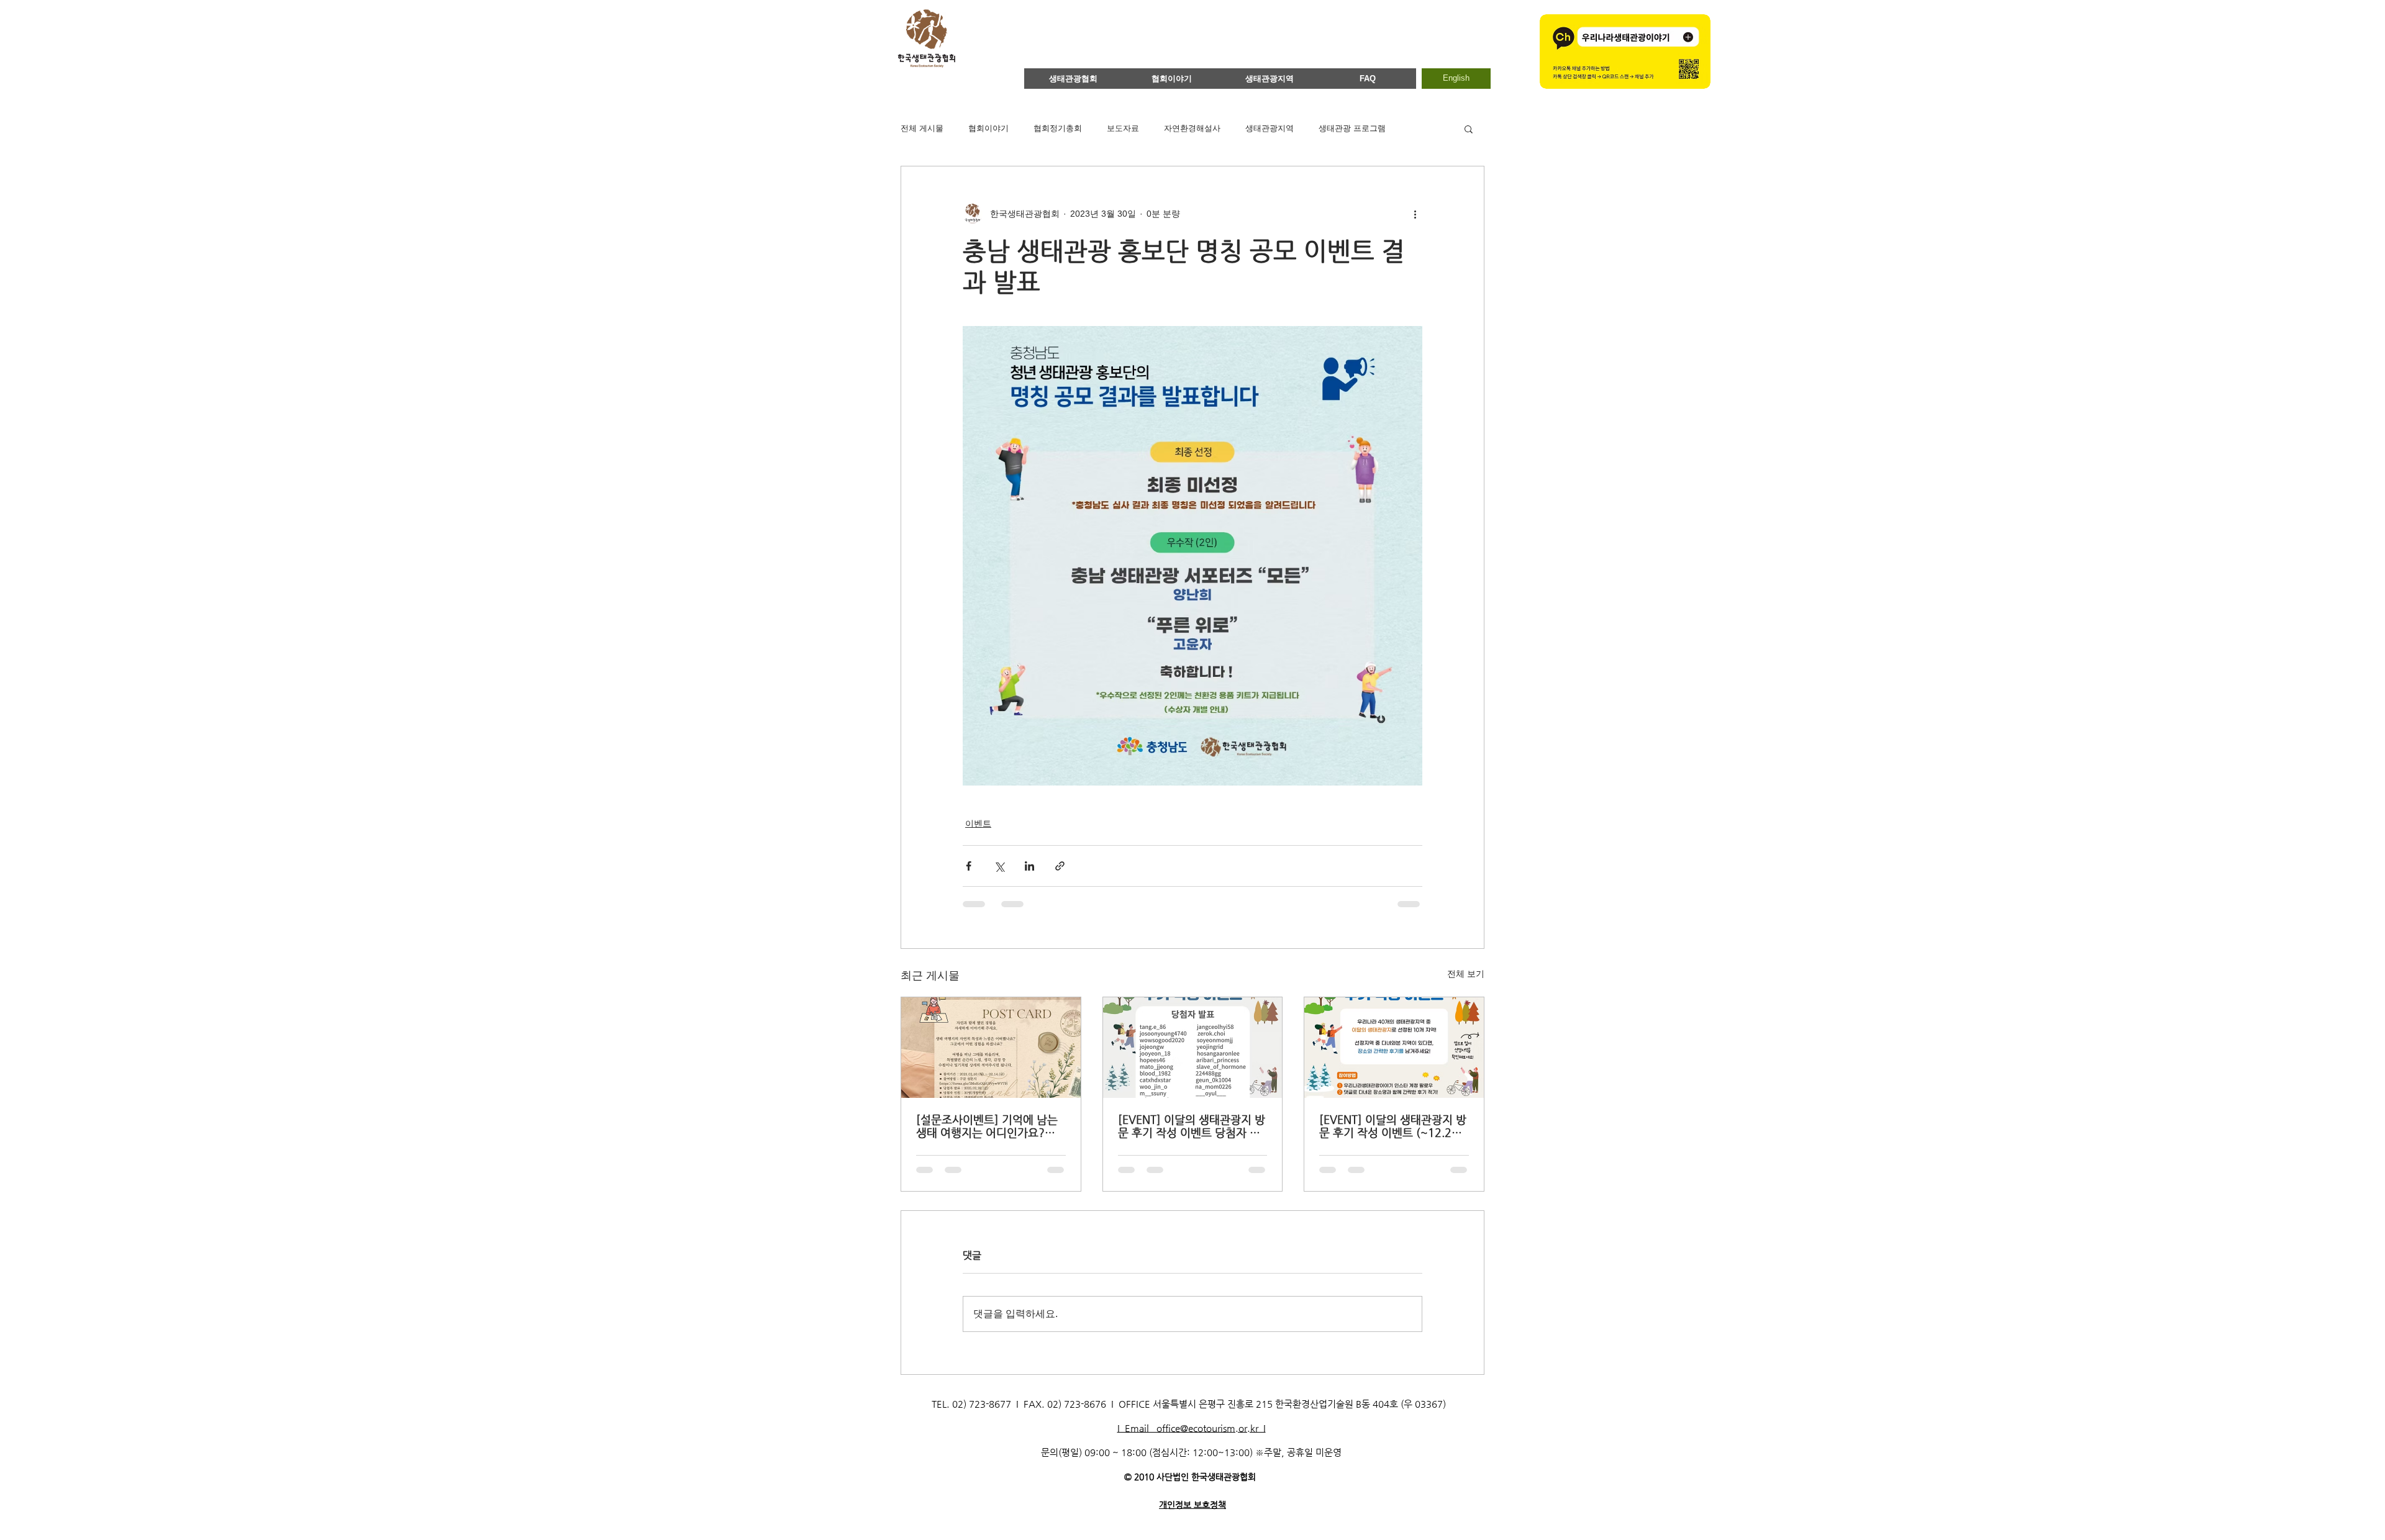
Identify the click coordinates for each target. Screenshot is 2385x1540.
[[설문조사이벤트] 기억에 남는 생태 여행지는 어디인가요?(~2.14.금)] (991, 1048)
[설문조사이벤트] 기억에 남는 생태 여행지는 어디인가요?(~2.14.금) (987, 1126)
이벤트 (978, 823)
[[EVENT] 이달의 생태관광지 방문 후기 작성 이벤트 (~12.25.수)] (1394, 1048)
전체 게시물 (922, 128)
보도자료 (1123, 128)
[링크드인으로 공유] (1029, 866)
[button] (1469, 129)
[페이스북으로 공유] (969, 866)
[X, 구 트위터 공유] (999, 866)
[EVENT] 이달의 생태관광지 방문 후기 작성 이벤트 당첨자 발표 (1192, 1126)
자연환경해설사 (1192, 128)
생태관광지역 (1270, 128)
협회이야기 (988, 128)
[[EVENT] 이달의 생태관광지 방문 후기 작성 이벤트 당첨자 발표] (1193, 1048)
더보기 (1423, 128)
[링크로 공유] (1060, 866)
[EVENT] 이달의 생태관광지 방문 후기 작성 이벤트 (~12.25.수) (1393, 1126)
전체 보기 (1466, 974)
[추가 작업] (1415, 214)
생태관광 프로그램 (1352, 128)
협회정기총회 (1058, 128)
